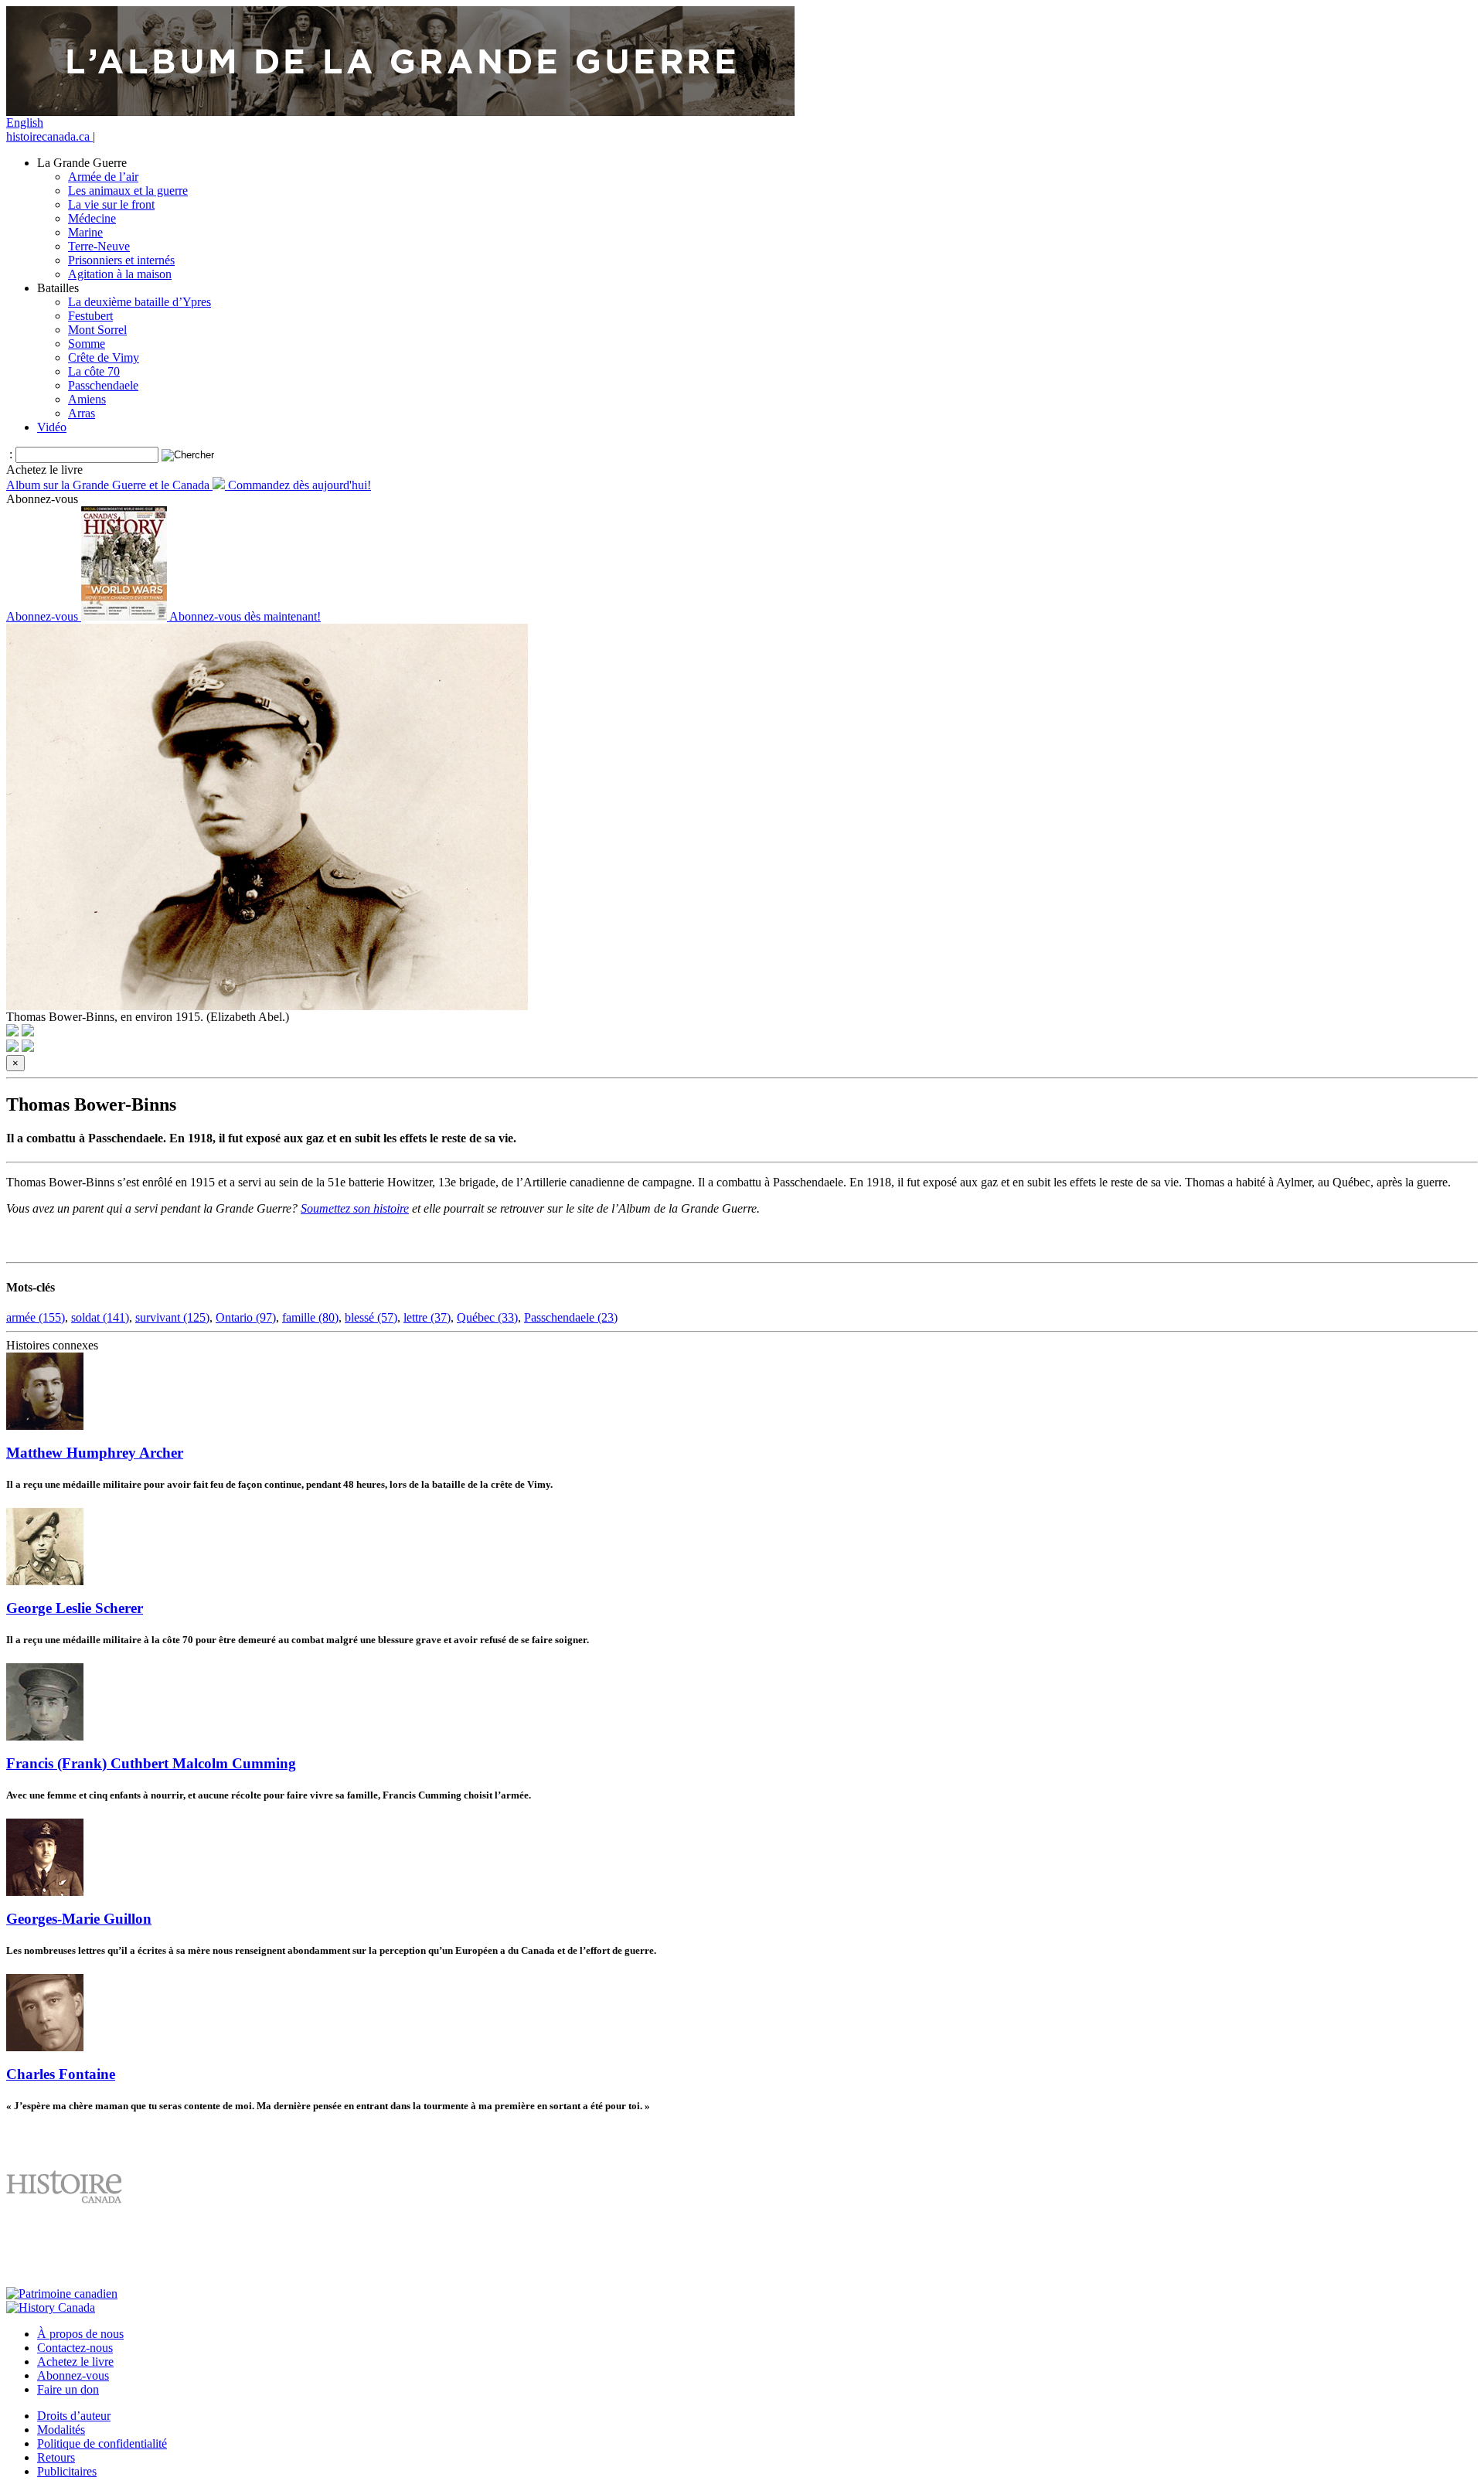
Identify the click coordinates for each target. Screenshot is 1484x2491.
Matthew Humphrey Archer (95, 1453)
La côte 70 (94, 371)
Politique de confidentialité (102, 2443)
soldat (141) (100, 1317)
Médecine (92, 218)
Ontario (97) (246, 1317)
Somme (87, 344)
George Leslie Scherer (75, 1608)
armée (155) (36, 1317)
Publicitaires (67, 2471)
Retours (56, 2457)
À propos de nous (80, 2334)
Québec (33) (487, 1317)
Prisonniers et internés (121, 260)
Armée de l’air (103, 177)
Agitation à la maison (120, 274)
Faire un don (68, 2389)
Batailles (58, 288)
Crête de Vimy (104, 357)
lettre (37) (427, 1317)
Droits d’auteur (74, 2416)
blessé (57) (371, 1317)
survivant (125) (172, 1317)
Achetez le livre (75, 2362)
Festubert (90, 316)
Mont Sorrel (97, 330)
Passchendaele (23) (571, 1317)
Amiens (87, 399)
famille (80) (310, 1317)
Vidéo (52, 427)
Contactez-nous (75, 2348)
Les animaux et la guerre (128, 191)
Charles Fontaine (61, 2074)
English (25, 123)
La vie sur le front (111, 204)
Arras (82, 413)
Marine (85, 232)
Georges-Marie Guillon (79, 1919)
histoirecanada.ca (49, 136)
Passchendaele (103, 385)
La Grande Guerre (82, 163)
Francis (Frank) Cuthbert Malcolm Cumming (151, 1763)
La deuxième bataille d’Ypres (140, 302)
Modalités (61, 2430)
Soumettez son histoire (355, 1208)
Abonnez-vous (73, 2375)
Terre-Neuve (99, 246)
